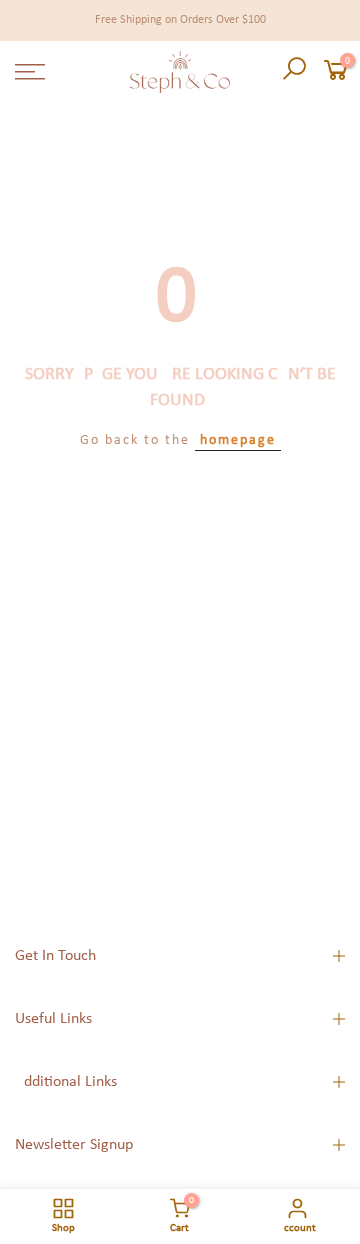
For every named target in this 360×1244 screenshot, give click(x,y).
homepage (238, 440)
